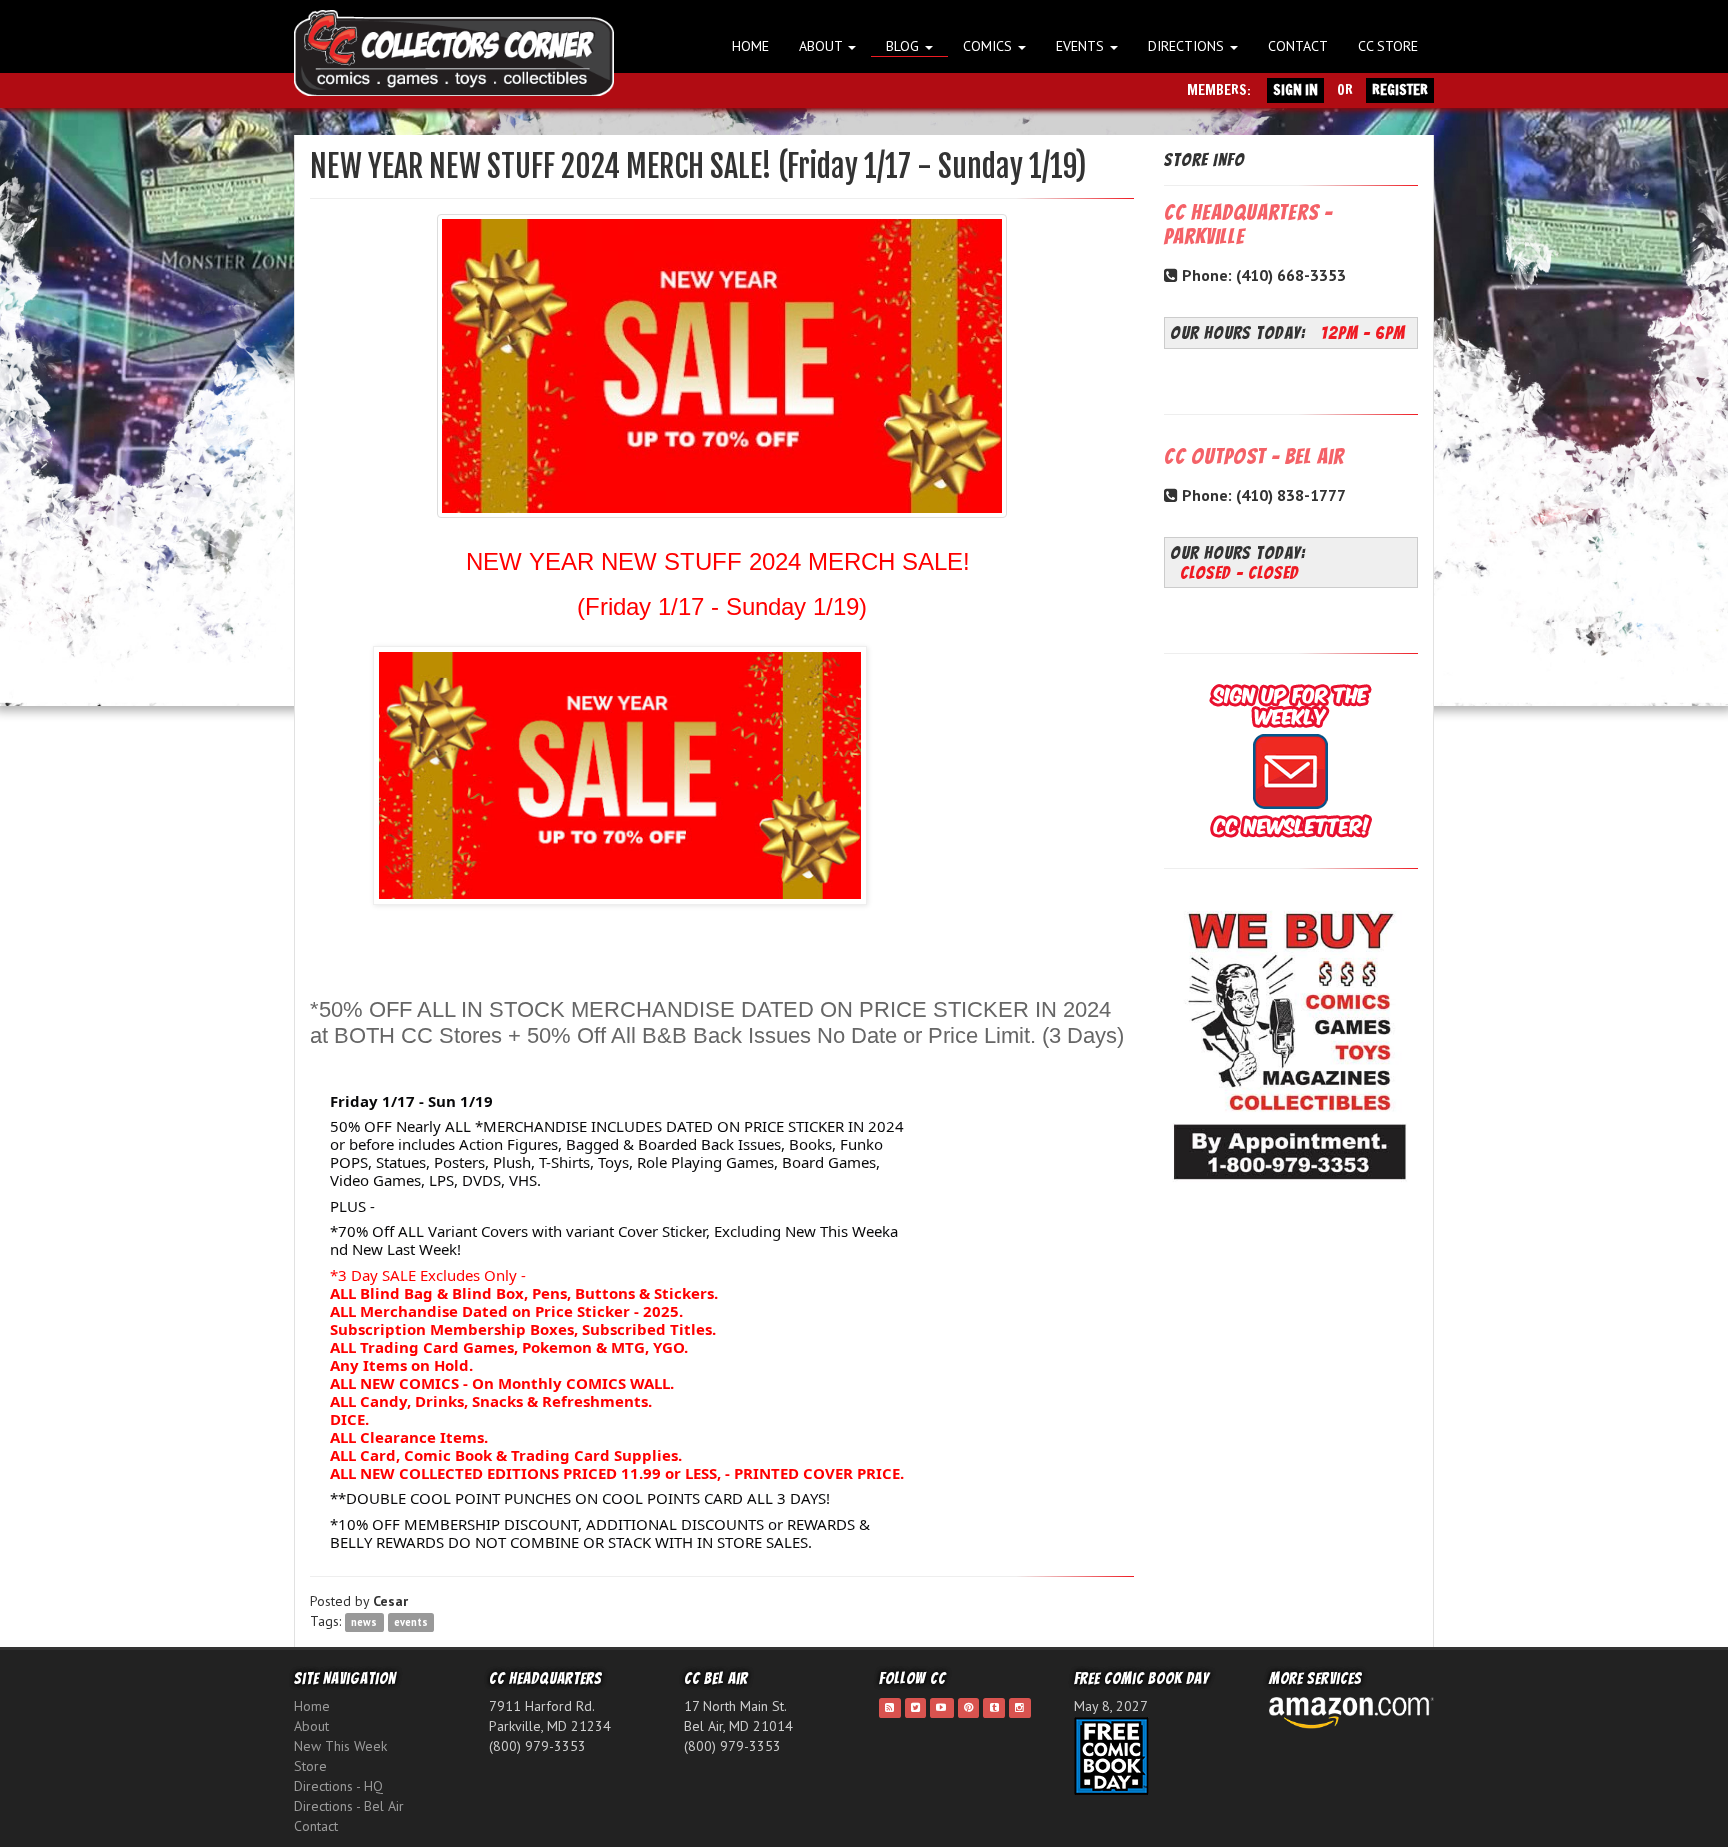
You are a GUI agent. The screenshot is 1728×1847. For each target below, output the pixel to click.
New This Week (340, 1746)
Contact (1298, 46)
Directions (1188, 46)
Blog (904, 46)
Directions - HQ (338, 1786)
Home (750, 46)
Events (1082, 46)
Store (310, 1766)
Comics (989, 46)
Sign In (1295, 90)
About (822, 46)
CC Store (1388, 46)
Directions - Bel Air (349, 1806)
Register (1400, 90)
